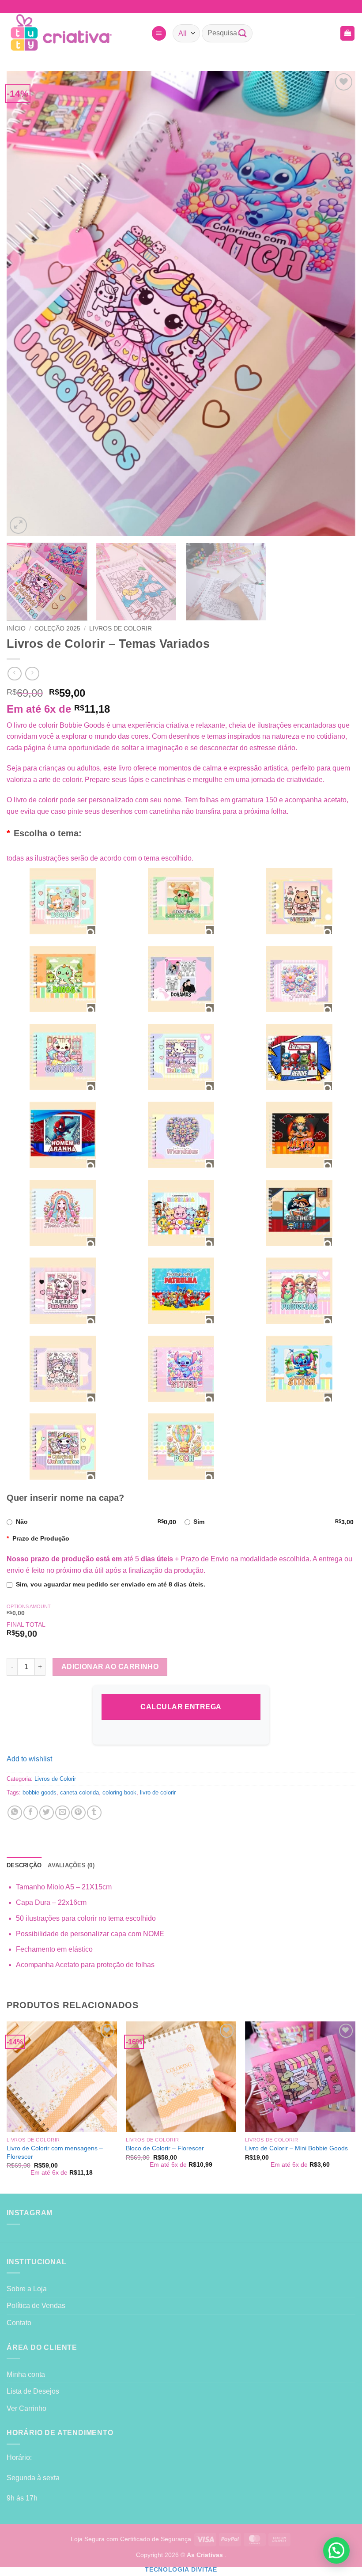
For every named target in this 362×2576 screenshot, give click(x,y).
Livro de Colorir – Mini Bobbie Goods (296, 2148)
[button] (159, 33)
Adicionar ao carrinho (110, 1667)
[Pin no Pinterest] (78, 1813)
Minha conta (26, 2374)
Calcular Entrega (181, 1707)
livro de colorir (158, 1792)
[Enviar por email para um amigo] (62, 1813)
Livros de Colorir (121, 629)
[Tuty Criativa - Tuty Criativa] (75, 33)
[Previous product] (32, 674)
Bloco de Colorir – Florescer (165, 2148)
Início (16, 629)
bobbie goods (40, 1792)
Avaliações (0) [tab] (71, 1865)
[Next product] (14, 674)
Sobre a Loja (27, 2289)
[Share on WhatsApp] (15, 1813)
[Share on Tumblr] (94, 1813)
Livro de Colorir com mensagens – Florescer (55, 2152)
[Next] (337, 304)
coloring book (119, 1792)
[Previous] (25, 304)
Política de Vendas (36, 2306)
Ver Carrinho (26, 2408)
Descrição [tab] (24, 1865)
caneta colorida (79, 1792)
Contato (19, 2323)
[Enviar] (242, 33)
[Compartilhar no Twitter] (47, 1813)
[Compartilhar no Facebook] (31, 1813)
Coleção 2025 (57, 629)
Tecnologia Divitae (181, 2570)
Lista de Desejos (33, 2391)
